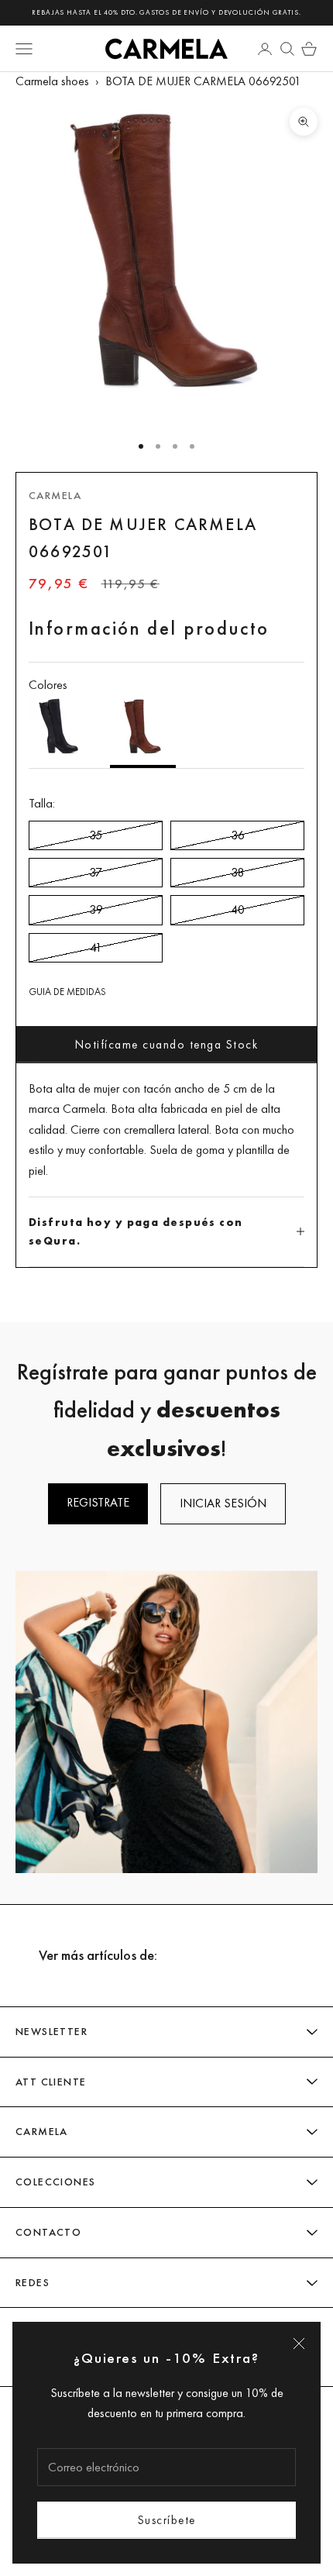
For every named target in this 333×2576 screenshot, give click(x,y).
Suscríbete (167, 2520)
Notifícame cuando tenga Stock (167, 1044)
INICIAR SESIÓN (223, 1503)
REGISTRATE (98, 1502)
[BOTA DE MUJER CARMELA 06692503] (62, 732)
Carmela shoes (52, 81)
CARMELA (55, 495)
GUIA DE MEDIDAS (67, 992)
